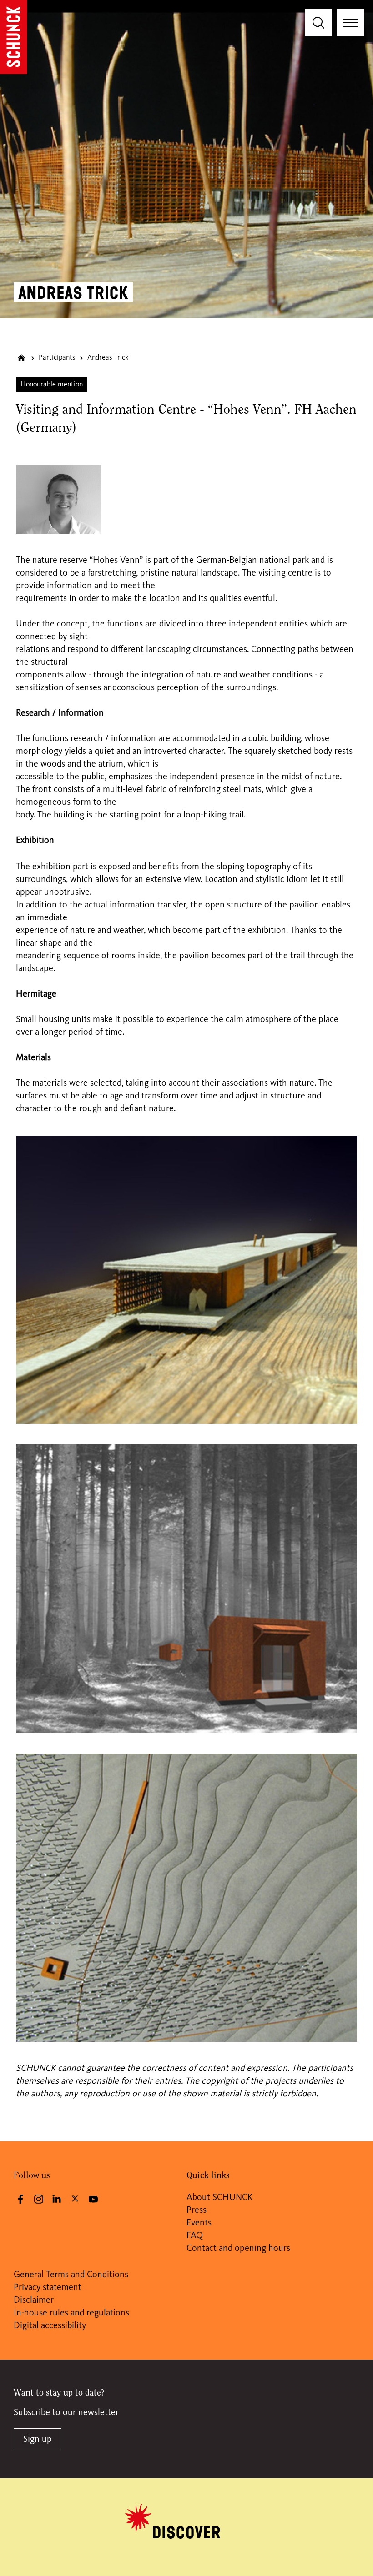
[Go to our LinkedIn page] (57, 2199)
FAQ (195, 2236)
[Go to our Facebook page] (20, 2199)
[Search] (318, 23)
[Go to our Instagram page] (39, 2199)
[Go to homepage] (14, 37)
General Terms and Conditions (71, 2275)
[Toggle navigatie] (350, 23)
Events (199, 2223)
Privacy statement (48, 2288)
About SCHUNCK (219, 2198)
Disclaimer (34, 2300)
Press (197, 2210)
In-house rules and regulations (71, 2313)
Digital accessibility (50, 2326)
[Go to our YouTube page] (93, 2199)
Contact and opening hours (238, 2249)
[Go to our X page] (75, 2198)
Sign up (38, 2440)
